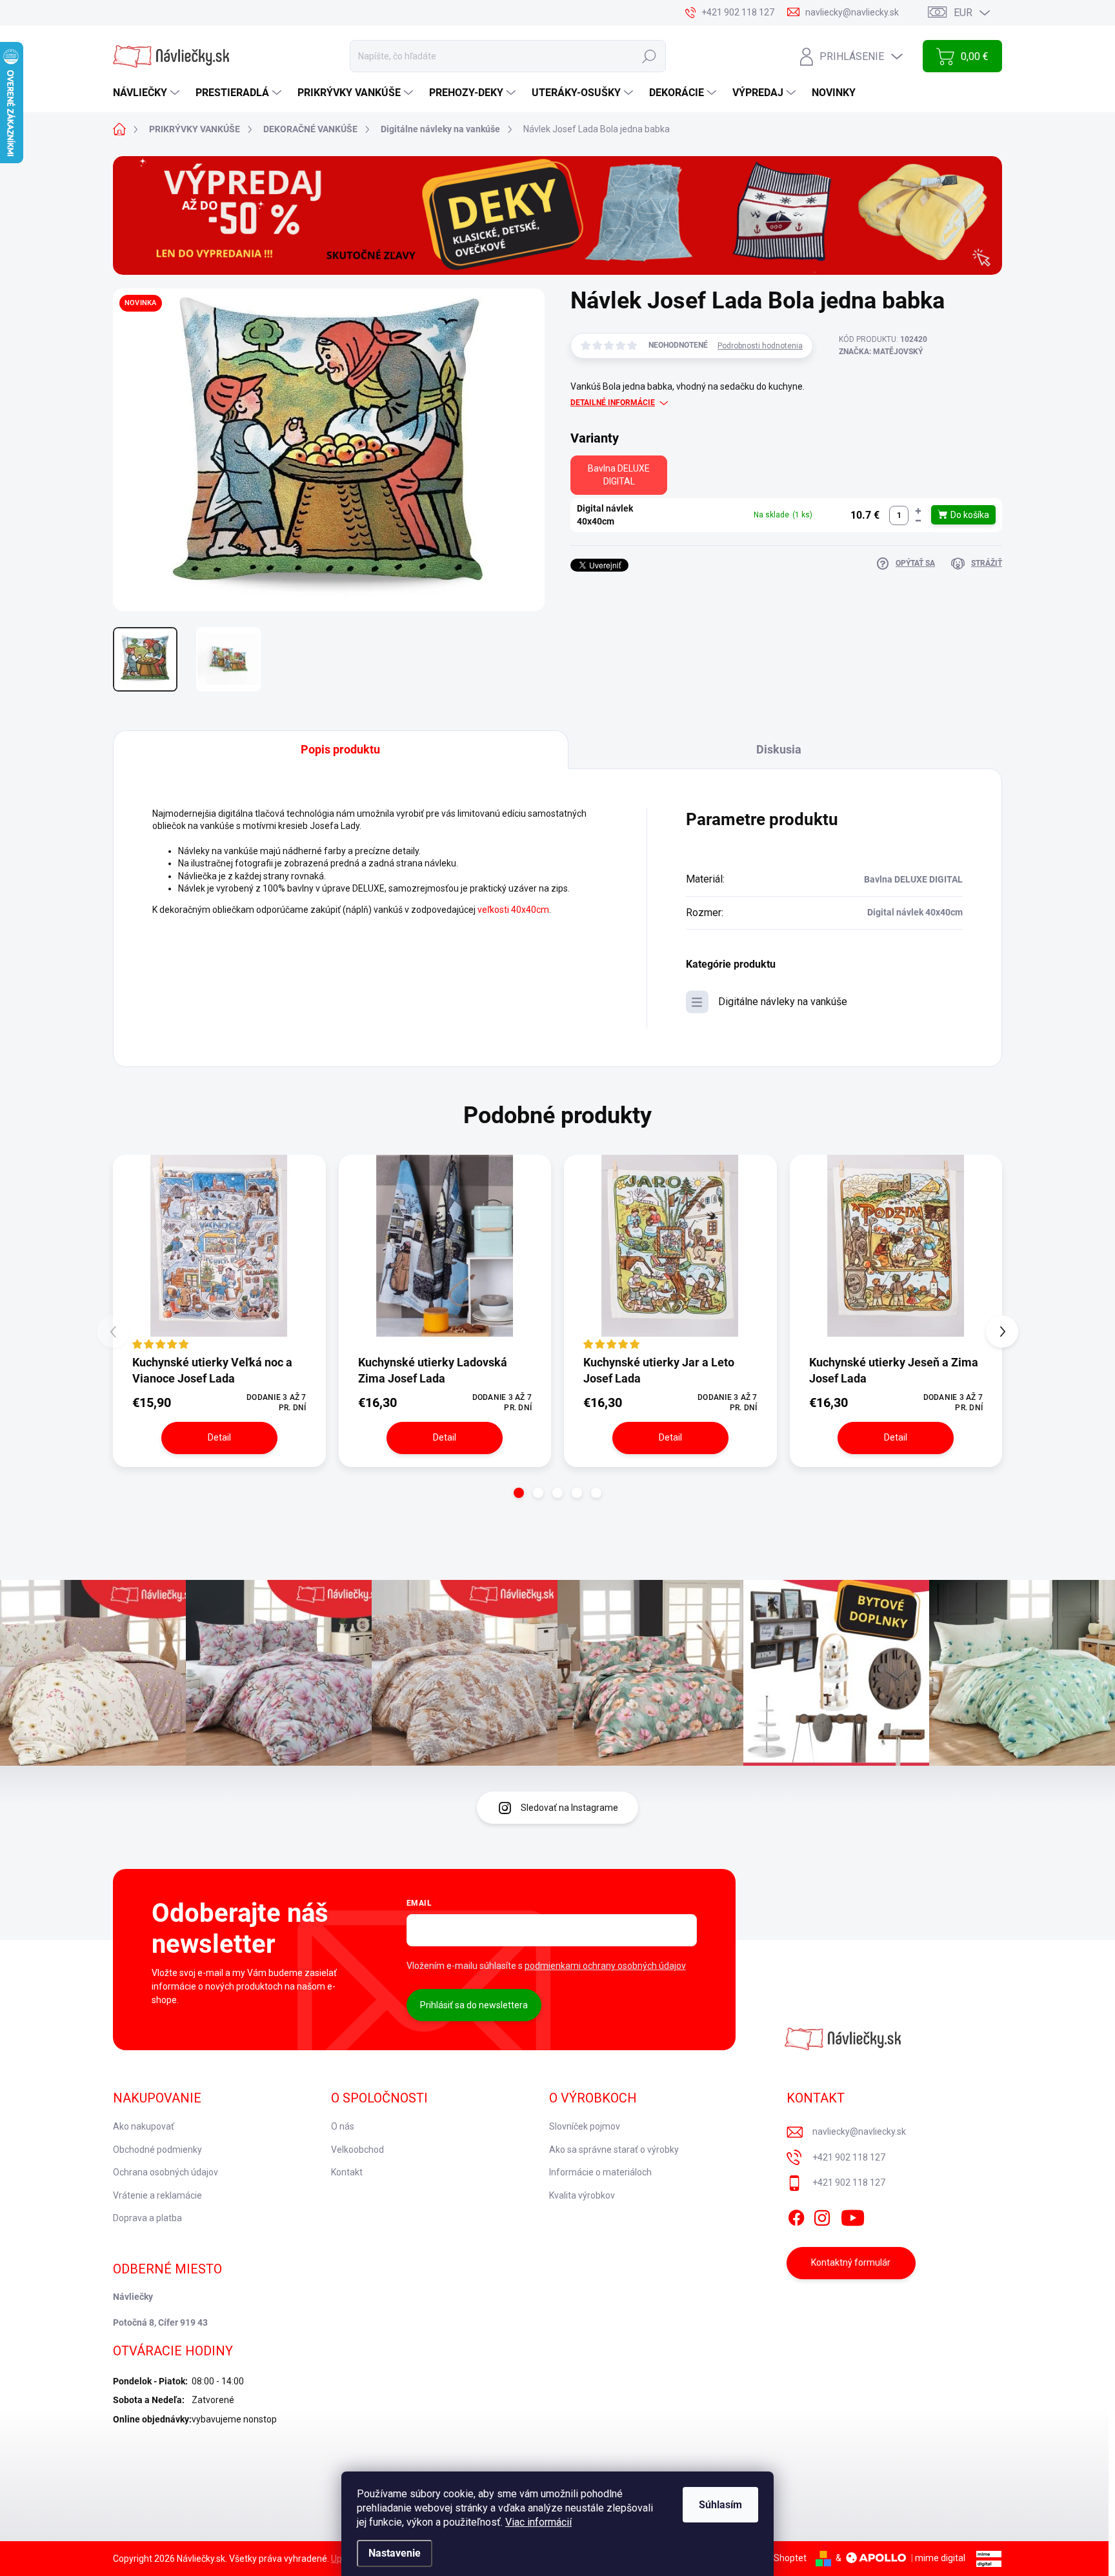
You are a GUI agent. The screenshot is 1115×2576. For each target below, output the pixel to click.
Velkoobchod (357, 2150)
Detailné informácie (613, 403)
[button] (918, 511)
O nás (343, 2126)
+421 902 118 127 (849, 2157)
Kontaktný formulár (851, 2262)
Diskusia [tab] (779, 749)
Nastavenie (395, 2553)
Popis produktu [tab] (340, 749)
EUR (963, 13)
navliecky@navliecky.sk (859, 2132)
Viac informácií (538, 2522)
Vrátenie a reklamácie (157, 2195)
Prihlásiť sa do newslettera (474, 2005)
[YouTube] (853, 2215)
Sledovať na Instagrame (569, 1808)
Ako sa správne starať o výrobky (614, 2150)
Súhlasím (720, 2505)
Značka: (881, 352)
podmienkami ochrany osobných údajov (605, 1966)
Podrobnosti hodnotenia (760, 346)
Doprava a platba (147, 2218)
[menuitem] (148, 93)
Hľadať (649, 56)
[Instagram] (822, 2215)
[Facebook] (796, 2215)
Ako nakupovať (144, 2126)
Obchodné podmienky (157, 2150)
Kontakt (347, 2172)
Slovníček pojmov (585, 2126)
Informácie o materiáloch (600, 2172)
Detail (219, 1437)
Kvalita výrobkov (582, 2195)
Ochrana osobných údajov (166, 2172)
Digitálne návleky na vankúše (783, 1002)
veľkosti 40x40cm (513, 910)
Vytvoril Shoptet (774, 2558)
